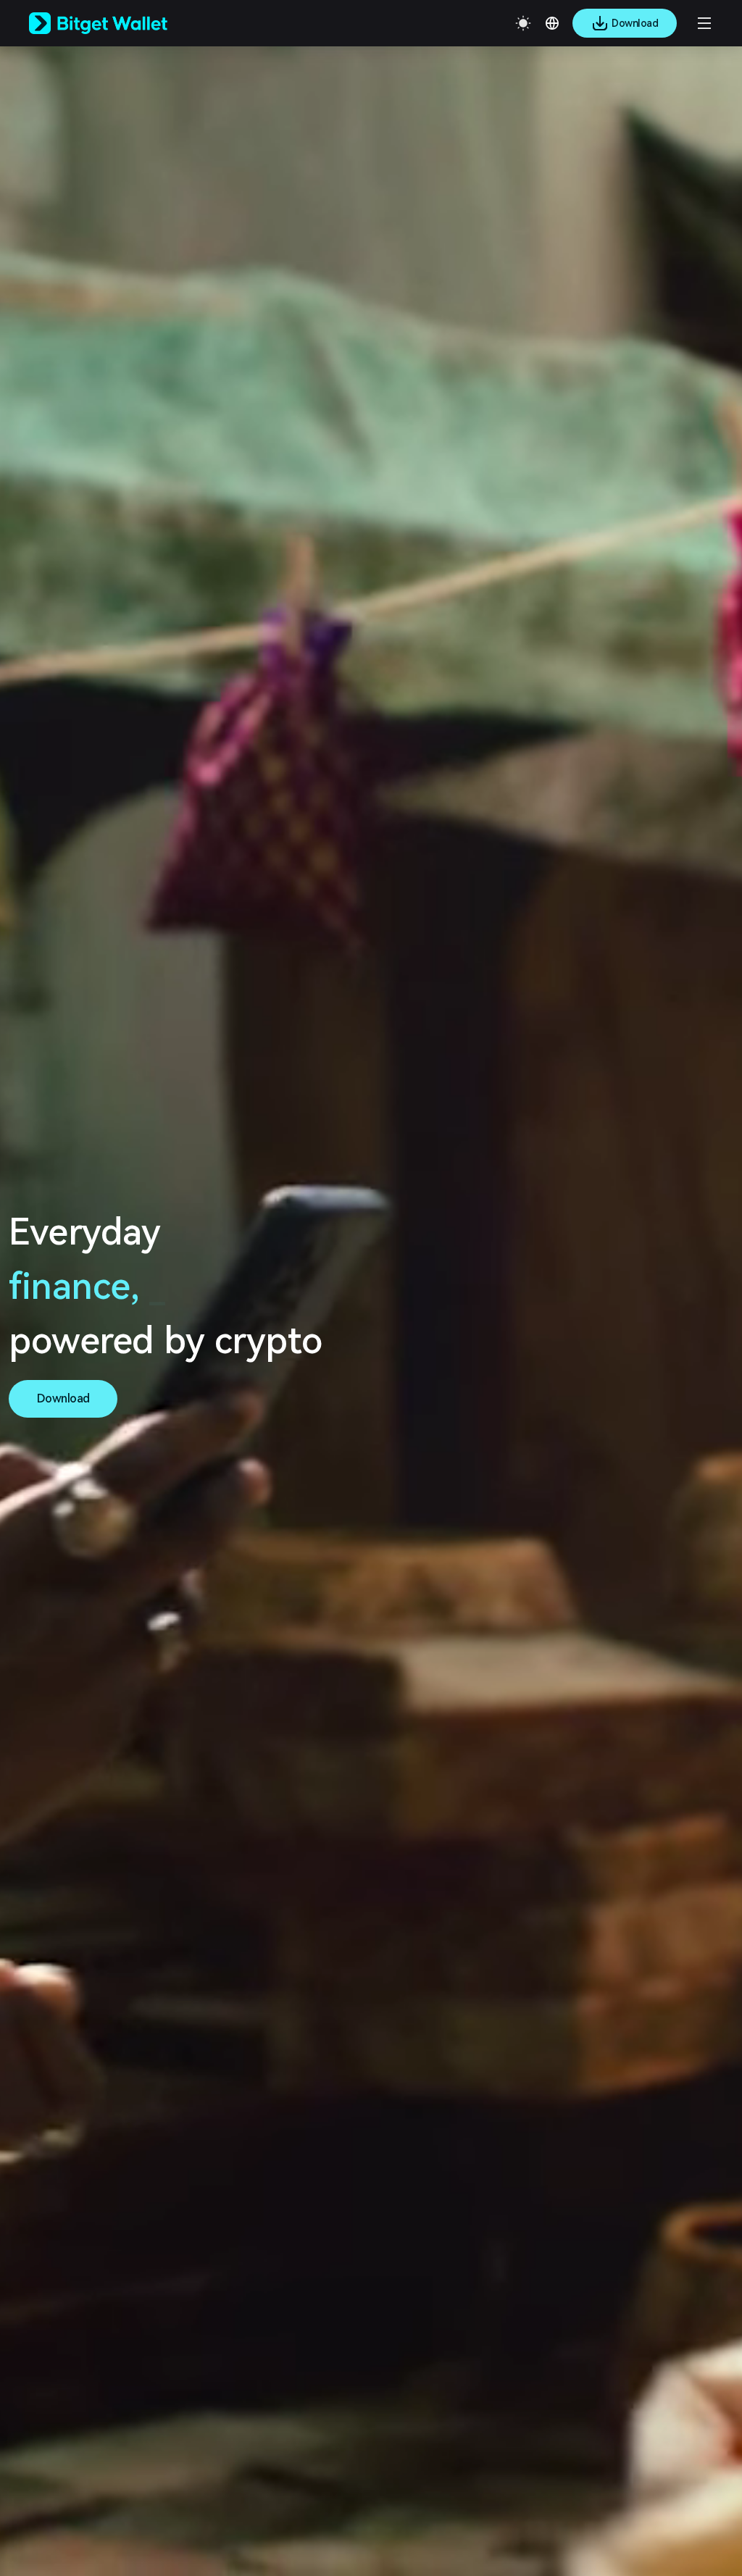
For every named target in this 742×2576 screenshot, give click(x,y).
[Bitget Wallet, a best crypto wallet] (117, 23)
